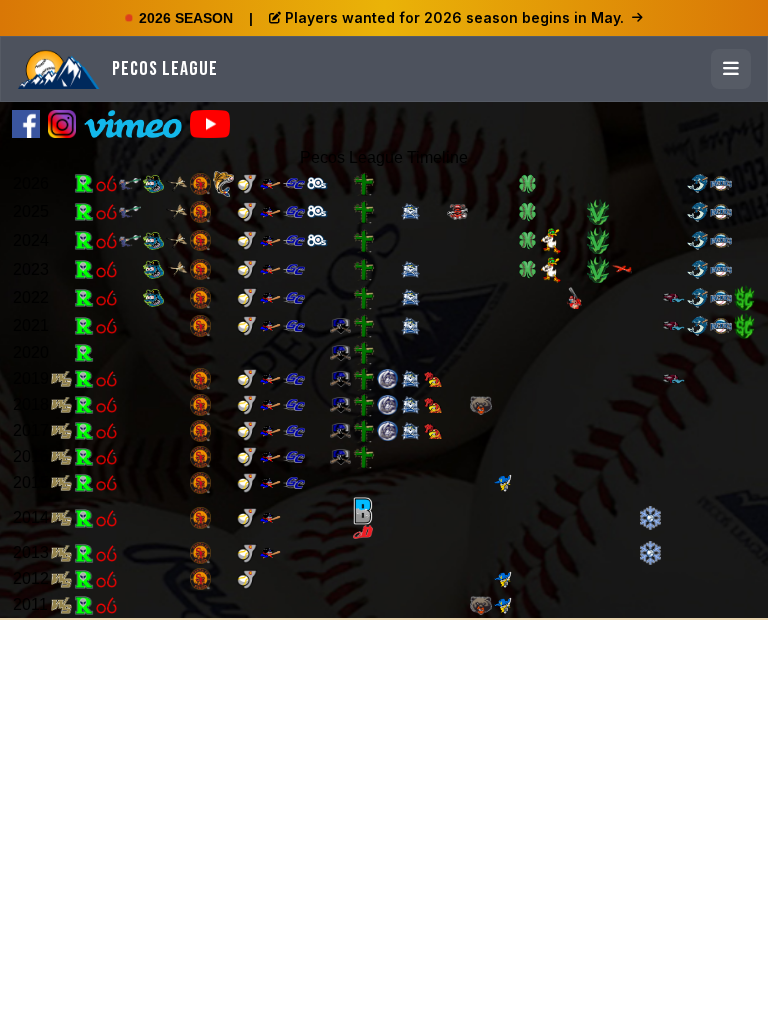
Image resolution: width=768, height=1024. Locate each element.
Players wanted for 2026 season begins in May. (454, 17)
